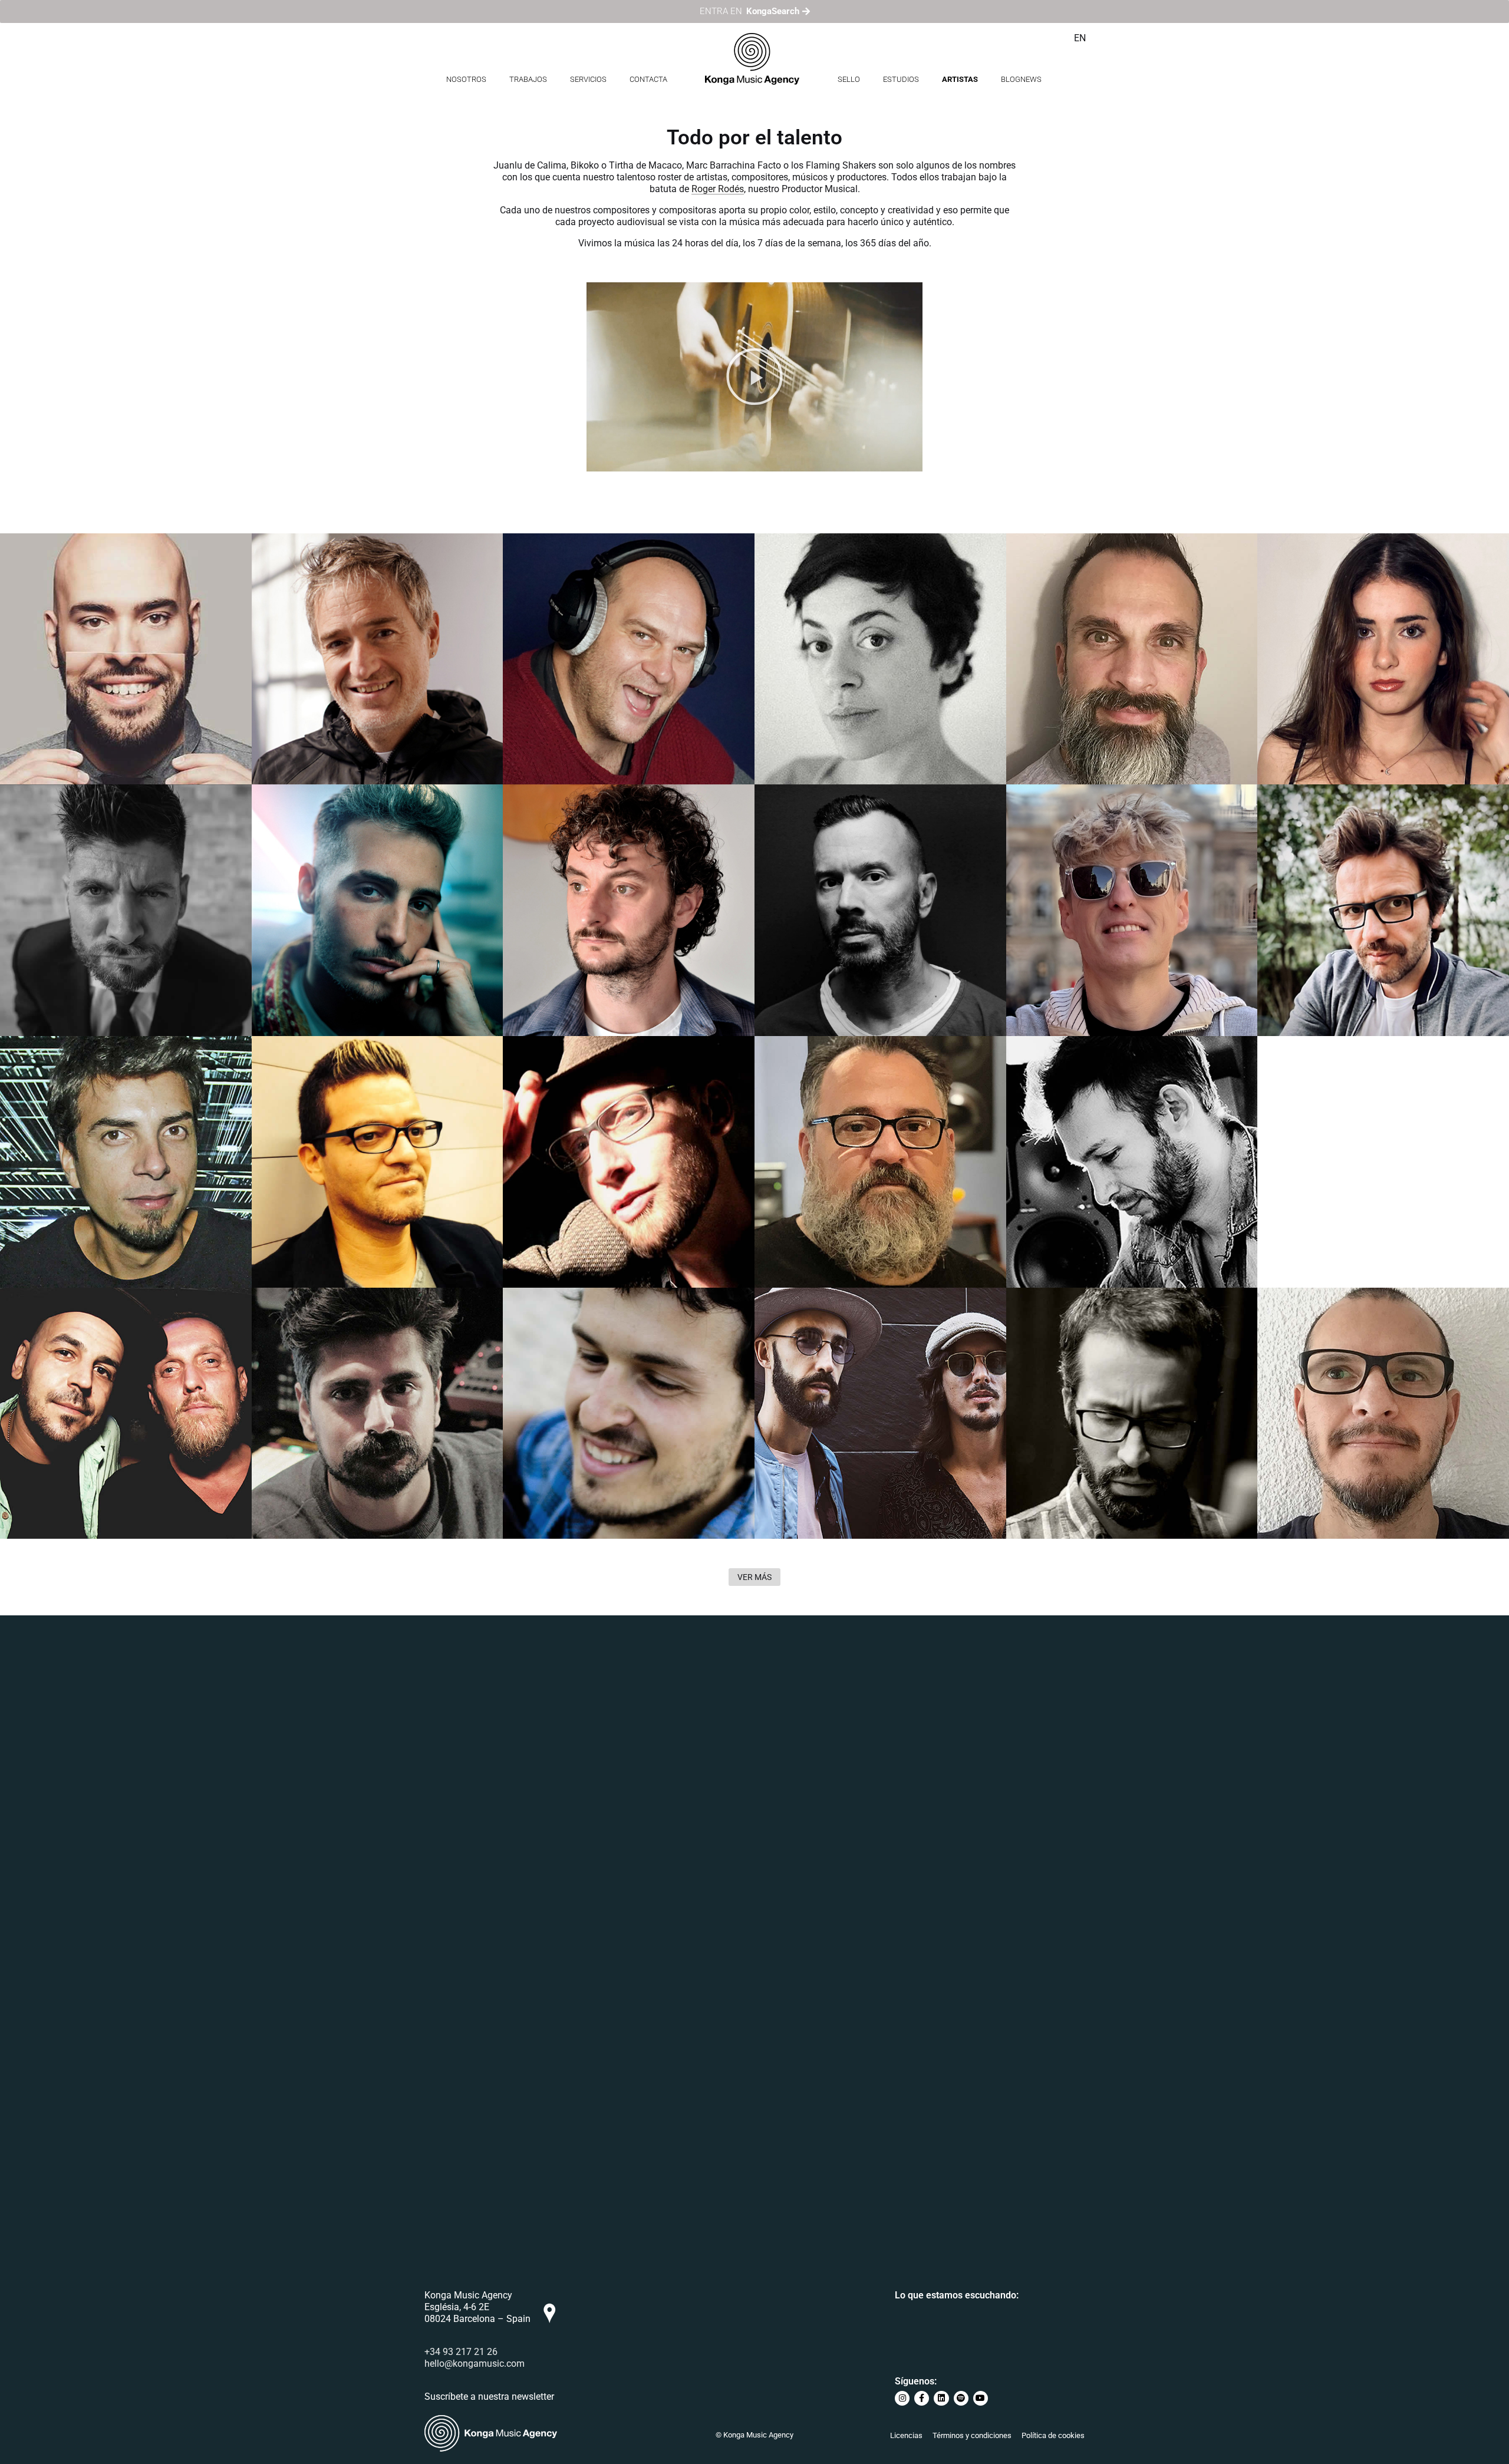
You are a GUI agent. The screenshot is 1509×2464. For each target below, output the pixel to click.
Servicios (588, 79)
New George (302, 818)
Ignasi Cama (553, 818)
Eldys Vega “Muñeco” (327, 1070)
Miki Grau (42, 818)
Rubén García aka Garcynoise (99, 567)
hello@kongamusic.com (475, 2364)
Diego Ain (42, 1070)
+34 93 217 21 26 (461, 2352)
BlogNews (1021, 79)
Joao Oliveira (555, 1070)
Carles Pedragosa (1072, 1322)
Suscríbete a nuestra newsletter (489, 2397)
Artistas (960, 79)
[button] (754, 377)
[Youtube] (981, 2398)
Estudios (901, 79)
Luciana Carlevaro (821, 567)
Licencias (906, 2435)
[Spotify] (961, 2398)
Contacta (648, 79)
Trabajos (528, 79)
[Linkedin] (941, 2398)
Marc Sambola (1313, 818)
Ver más (754, 1577)
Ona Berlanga (1311, 567)
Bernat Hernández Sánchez (595, 567)
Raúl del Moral (1062, 567)
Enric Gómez (553, 1322)
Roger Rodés (718, 189)
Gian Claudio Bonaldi (1080, 1070)
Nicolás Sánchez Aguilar (1342, 1322)
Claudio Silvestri (816, 818)
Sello (849, 79)
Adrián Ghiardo (1064, 818)
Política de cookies (1053, 2435)
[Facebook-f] (922, 2398)
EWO (28, 1322)
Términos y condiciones (972, 2435)
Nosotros (466, 79)
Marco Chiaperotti (1323, 1070)
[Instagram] (902, 2398)
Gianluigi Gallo (308, 1322)
